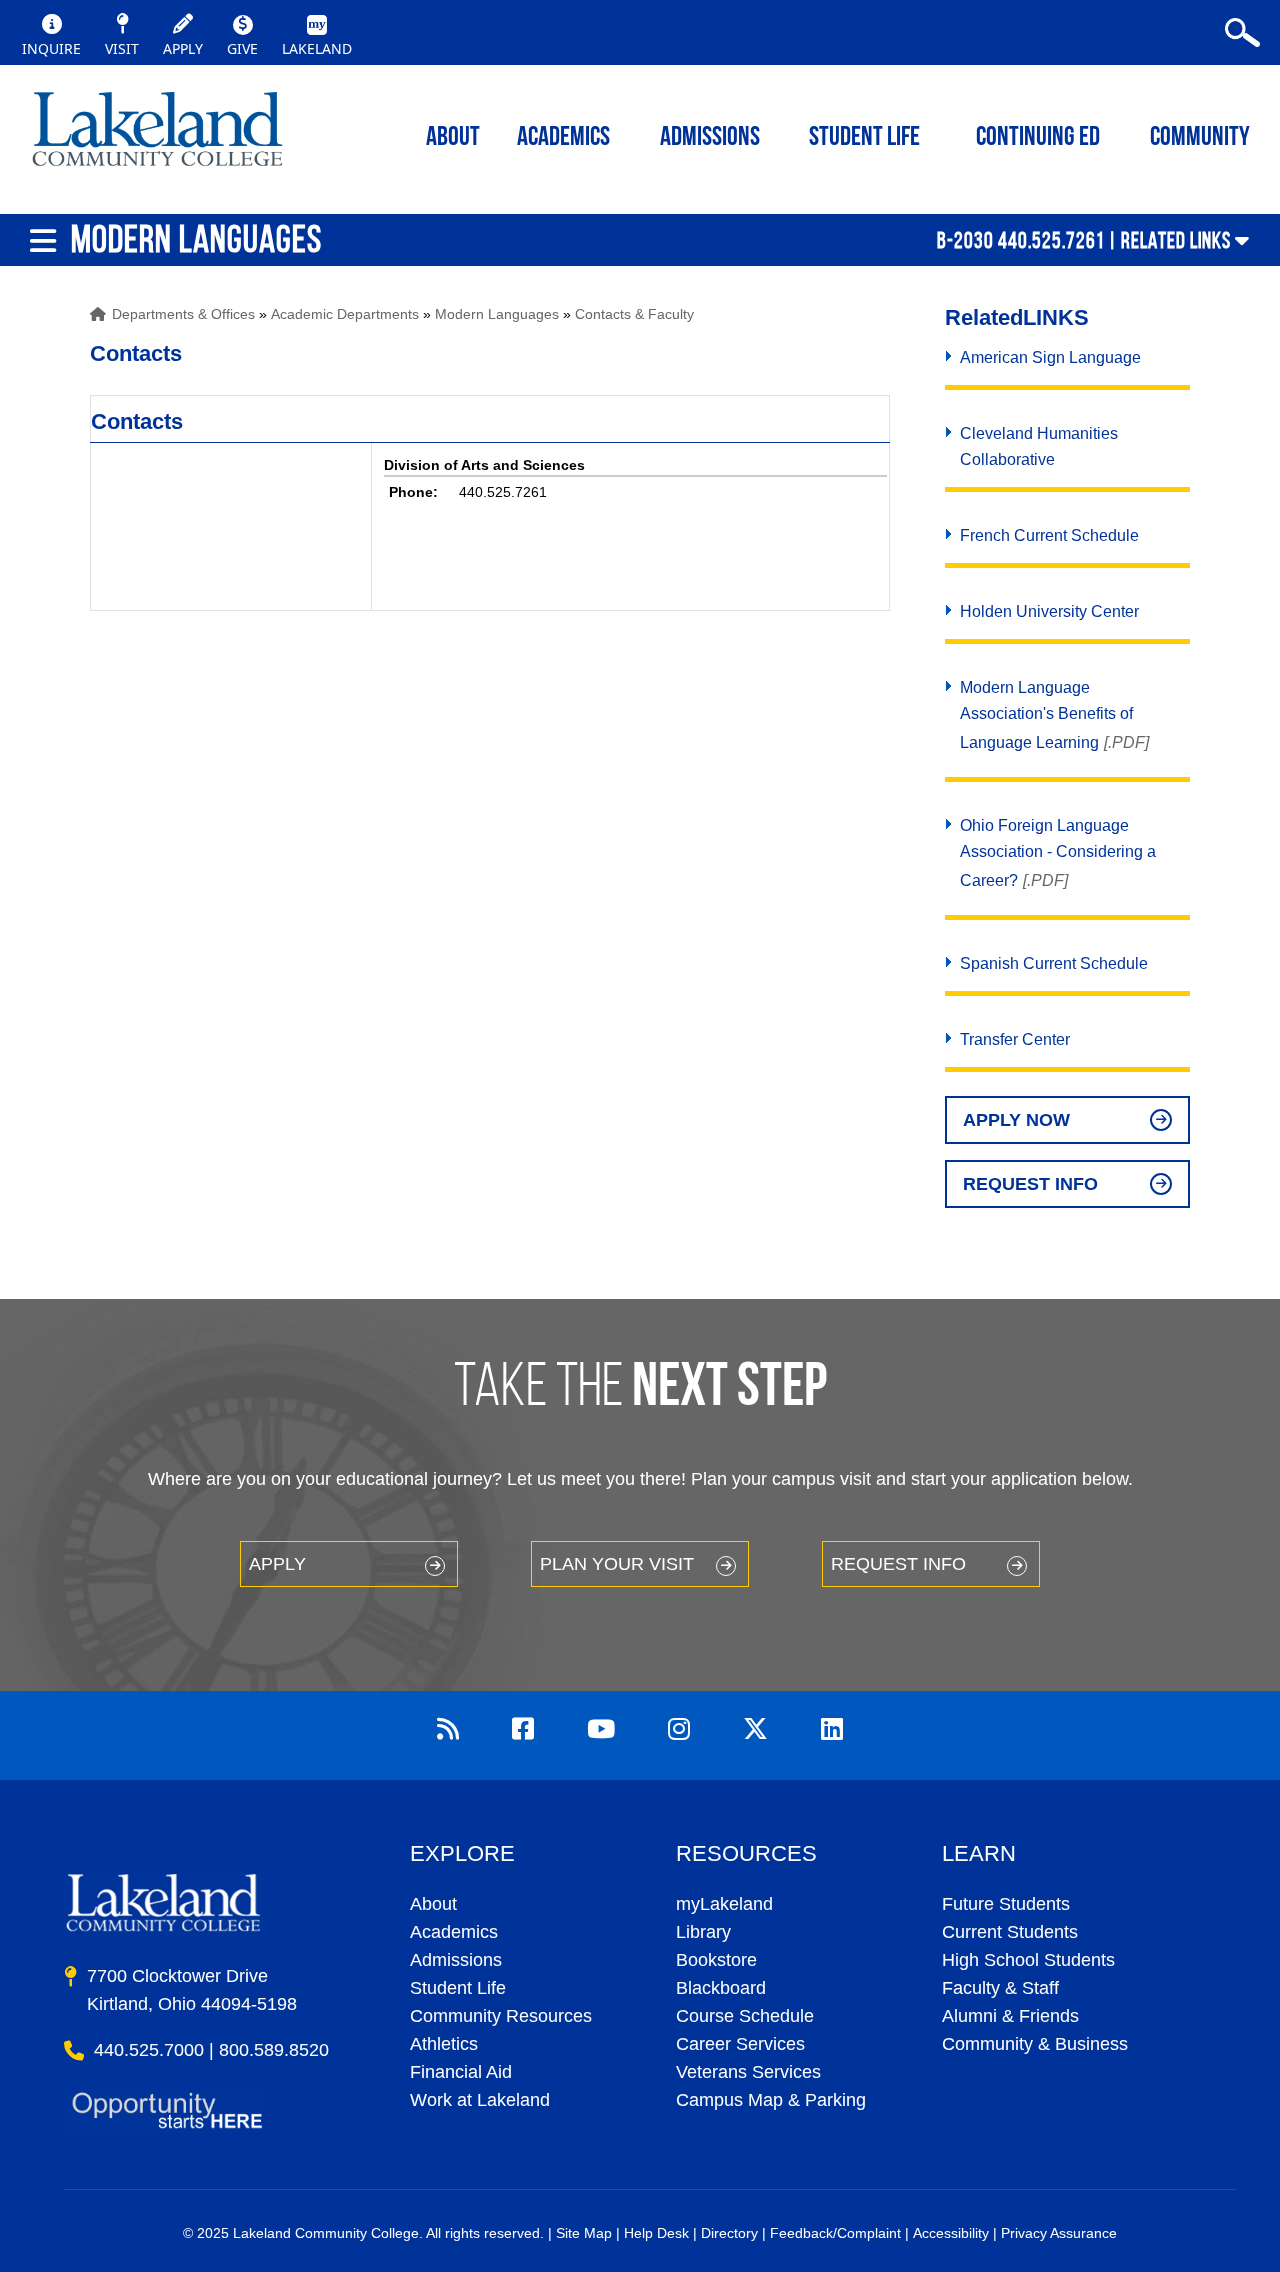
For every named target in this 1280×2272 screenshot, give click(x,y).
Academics (454, 1932)
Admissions (710, 138)
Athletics (444, 2044)
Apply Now (1016, 1120)
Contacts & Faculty (634, 314)
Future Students (1006, 1904)
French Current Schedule (1049, 535)
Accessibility (951, 2233)
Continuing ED (1038, 138)
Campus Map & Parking (771, 2100)
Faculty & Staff (1000, 1988)
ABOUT (453, 138)
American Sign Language (1050, 357)
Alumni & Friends (1010, 2016)
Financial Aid (461, 2072)
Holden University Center (1049, 611)
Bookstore (716, 1960)
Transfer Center (1015, 1039)
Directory (729, 2233)
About (433, 1904)
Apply (277, 1564)
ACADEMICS (563, 138)
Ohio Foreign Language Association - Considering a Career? (1058, 853)
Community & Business (1035, 2044)
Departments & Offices (183, 314)
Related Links (1176, 240)
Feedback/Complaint (835, 2233)
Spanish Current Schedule (1054, 963)
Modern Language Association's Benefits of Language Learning (1046, 715)
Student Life (864, 138)
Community (1200, 138)
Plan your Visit (617, 1564)
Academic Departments (345, 314)
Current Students (1010, 1932)
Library (703, 1932)
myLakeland (157, 135)
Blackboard (721, 1988)
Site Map (584, 2233)
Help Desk (656, 2233)
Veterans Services (748, 2072)
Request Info (1030, 1184)
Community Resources (501, 2016)
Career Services (740, 2044)
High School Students (1028, 1960)
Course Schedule (745, 2016)
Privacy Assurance (1059, 2233)
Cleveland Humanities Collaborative (1039, 446)
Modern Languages (497, 314)
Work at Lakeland (480, 2100)
